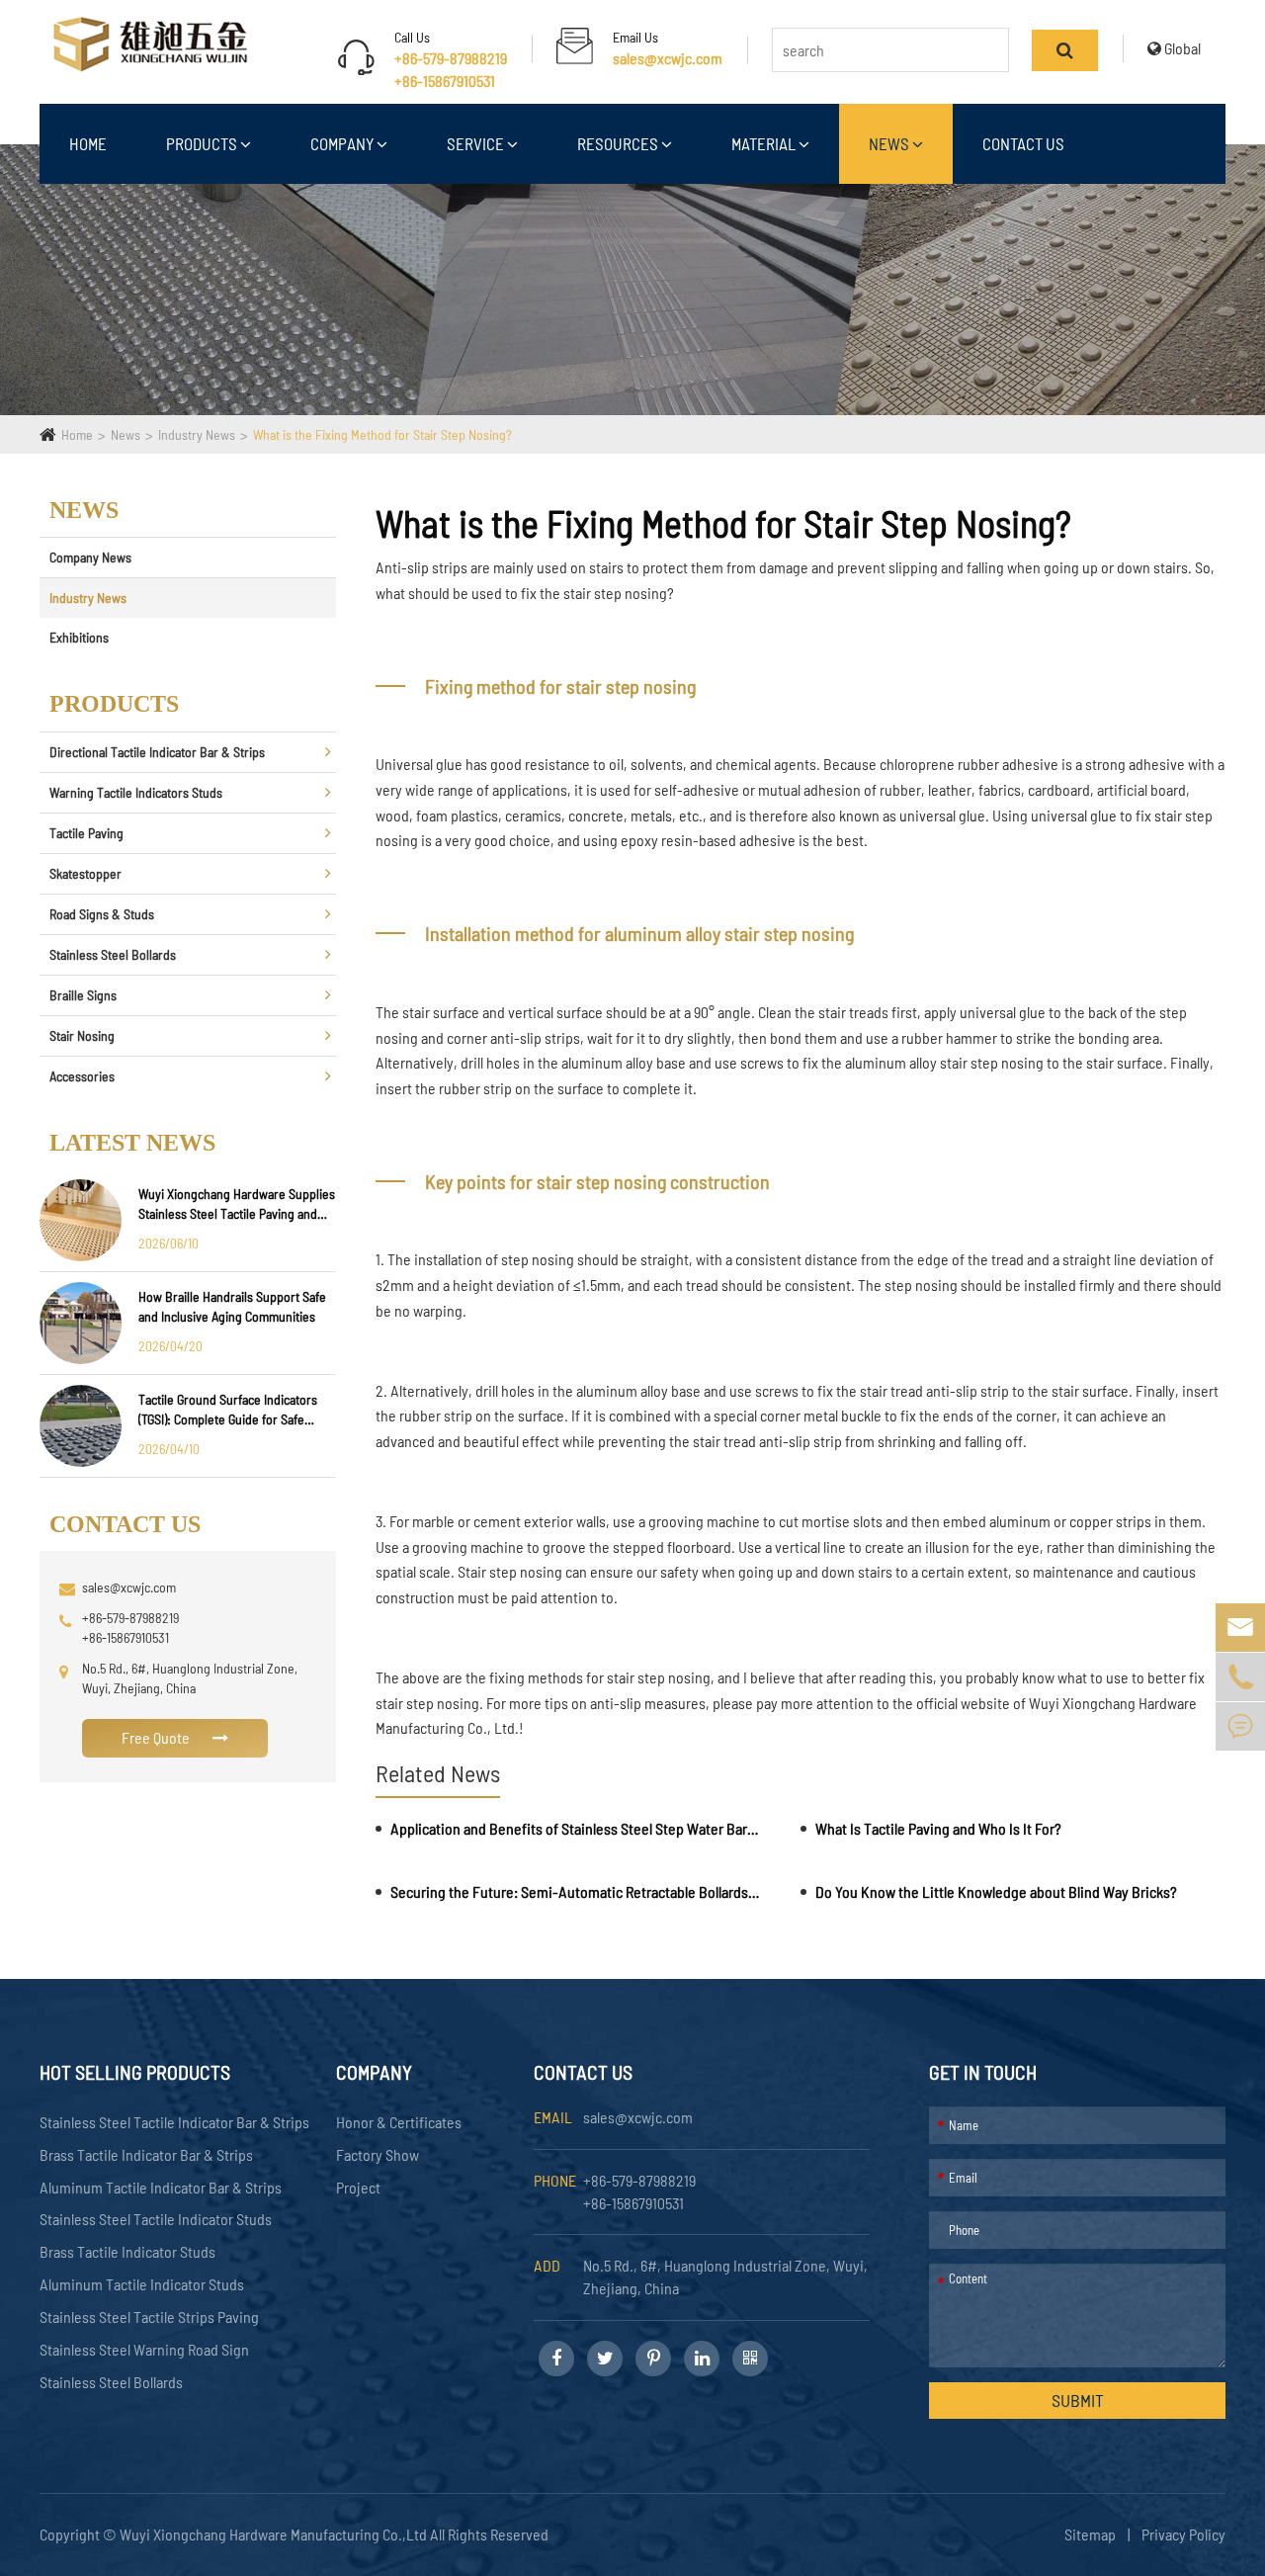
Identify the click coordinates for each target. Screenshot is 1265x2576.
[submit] (1065, 50)
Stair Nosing (82, 1035)
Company (343, 143)
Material (765, 143)
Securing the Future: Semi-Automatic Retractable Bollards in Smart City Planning (575, 1891)
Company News (90, 557)
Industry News (197, 434)
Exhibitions (79, 637)
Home (88, 143)
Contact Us (1023, 143)
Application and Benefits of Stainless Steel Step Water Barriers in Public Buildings (575, 1828)
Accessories (82, 1076)
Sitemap (1090, 2534)
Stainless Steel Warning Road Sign (144, 2349)
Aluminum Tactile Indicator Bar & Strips (161, 2187)
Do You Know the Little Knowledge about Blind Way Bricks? (996, 1891)
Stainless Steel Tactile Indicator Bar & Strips (174, 2122)
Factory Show (378, 2154)
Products (203, 143)
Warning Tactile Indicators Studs (136, 792)
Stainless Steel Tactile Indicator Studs (156, 2219)
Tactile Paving (86, 833)
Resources (619, 143)
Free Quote (157, 1737)
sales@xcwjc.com (668, 58)
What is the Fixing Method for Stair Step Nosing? (382, 434)
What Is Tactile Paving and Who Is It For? (938, 1828)
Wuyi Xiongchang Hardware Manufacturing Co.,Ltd (275, 2534)
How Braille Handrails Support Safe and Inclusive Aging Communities (232, 1306)
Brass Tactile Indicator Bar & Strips (146, 2154)
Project (358, 2187)
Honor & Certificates (399, 2122)
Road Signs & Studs (102, 914)
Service (477, 143)
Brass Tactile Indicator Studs (127, 2251)
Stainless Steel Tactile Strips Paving (149, 2317)
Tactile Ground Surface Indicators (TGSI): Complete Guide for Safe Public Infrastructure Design (228, 1410)
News (890, 143)
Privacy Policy (1183, 2534)
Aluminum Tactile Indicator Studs (142, 2284)
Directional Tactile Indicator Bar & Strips (157, 752)
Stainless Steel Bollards (113, 954)
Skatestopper (85, 873)
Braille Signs (83, 995)
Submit (1078, 2400)
